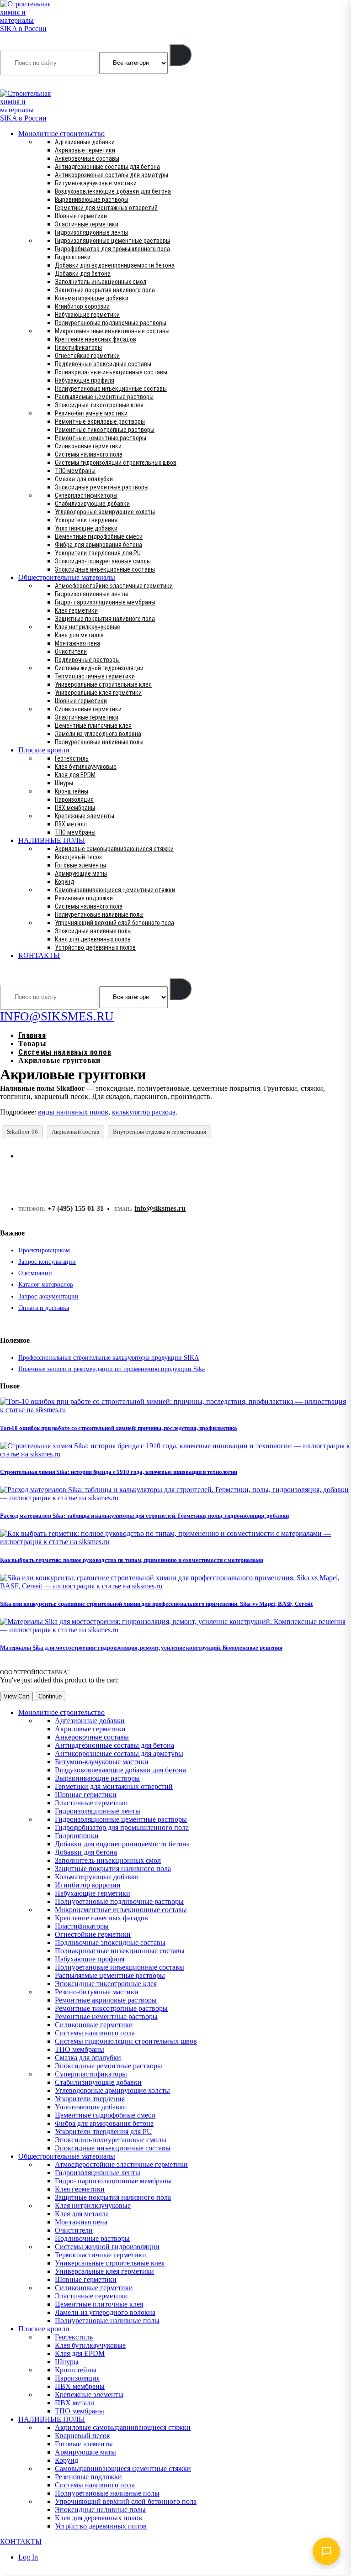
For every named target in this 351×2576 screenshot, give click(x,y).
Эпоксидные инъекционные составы (105, 569)
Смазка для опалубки (84, 479)
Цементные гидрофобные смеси (99, 536)
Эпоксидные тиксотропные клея (99, 405)
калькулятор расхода (144, 1112)
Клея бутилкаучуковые (86, 767)
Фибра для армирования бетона (98, 545)
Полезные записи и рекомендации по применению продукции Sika (112, 1369)
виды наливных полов (73, 1112)
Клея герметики (76, 610)
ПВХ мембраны (75, 808)
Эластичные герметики (87, 224)
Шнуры (64, 783)
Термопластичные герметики (95, 676)
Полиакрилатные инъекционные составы (111, 372)
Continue (50, 1696)
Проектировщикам (44, 1250)
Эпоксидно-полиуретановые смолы (103, 561)
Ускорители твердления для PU (98, 553)
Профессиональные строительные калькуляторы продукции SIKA (109, 1358)
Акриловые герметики (85, 150)
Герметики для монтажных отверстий (106, 208)
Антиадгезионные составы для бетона (107, 167)
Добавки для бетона (83, 273)
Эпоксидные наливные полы (93, 931)
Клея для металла (79, 635)
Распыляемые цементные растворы (104, 397)
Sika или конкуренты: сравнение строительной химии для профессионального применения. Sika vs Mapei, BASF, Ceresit (156, 1604)
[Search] (181, 55)
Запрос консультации (47, 1262)
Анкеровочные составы (87, 158)
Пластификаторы (78, 347)
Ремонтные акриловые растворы (100, 421)
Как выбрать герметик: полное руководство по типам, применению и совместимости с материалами (132, 1560)
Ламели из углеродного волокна (98, 734)
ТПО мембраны (75, 471)
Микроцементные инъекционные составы (112, 331)
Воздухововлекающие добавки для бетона (113, 191)
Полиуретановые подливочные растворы (111, 323)
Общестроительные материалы (67, 577)
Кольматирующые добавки (92, 298)
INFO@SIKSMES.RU (36, 83)
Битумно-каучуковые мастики (96, 183)
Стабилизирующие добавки (92, 504)
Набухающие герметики (87, 315)
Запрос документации (48, 1296)
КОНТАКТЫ (39, 955)
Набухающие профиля (85, 380)
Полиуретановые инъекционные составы (111, 389)
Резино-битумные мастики (91, 413)
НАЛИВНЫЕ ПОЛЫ (52, 840)
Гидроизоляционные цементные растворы (112, 241)
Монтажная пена (77, 643)
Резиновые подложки (84, 898)
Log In (28, 2557)
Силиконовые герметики (88, 446)
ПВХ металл (71, 824)
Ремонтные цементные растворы (101, 438)
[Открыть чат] (326, 2551)
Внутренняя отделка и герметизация (160, 1132)
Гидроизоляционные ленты (91, 232)
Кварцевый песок (79, 857)
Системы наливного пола (89, 454)
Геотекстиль (72, 758)
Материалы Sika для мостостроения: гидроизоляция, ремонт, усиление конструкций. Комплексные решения (141, 1648)
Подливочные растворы (87, 660)
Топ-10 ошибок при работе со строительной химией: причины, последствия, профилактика (119, 1428)
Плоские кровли (44, 750)
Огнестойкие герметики (87, 356)
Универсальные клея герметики (98, 693)
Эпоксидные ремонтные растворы (102, 487)
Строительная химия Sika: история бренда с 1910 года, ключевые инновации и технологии (119, 1472)
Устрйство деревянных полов (95, 947)
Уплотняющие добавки (86, 528)
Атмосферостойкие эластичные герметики (114, 586)
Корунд (64, 882)
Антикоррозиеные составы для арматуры (112, 175)
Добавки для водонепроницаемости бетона (115, 265)
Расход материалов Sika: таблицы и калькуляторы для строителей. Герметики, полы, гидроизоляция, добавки (144, 1516)
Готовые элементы (80, 865)
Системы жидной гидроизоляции (99, 668)
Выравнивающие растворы (92, 200)
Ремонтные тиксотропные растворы (105, 430)
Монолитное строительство (61, 134)
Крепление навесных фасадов (96, 339)
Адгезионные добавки (85, 142)
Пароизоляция (74, 799)
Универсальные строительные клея (103, 684)
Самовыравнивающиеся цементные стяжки (115, 890)
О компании (35, 1273)
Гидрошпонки (73, 257)
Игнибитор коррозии (82, 306)
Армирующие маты (81, 873)
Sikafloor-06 (22, 1132)
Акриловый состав (75, 1132)
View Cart (16, 1696)
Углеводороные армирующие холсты (105, 512)
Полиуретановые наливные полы (99, 742)
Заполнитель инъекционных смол (101, 282)
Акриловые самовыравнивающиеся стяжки (114, 849)
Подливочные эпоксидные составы (103, 364)
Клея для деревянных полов (93, 939)
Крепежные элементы (85, 816)
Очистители (71, 652)
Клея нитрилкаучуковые (88, 627)
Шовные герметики (81, 216)
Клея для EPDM (75, 775)
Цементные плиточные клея (93, 725)
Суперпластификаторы (86, 495)
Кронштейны (72, 791)
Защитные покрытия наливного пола (105, 290)
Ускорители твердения (86, 520)
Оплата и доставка (44, 1308)
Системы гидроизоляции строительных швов (116, 463)
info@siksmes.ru (160, 1208)
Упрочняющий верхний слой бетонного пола (114, 923)
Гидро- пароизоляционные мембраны (105, 602)
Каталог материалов (46, 1285)
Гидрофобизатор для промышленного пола (112, 249)
